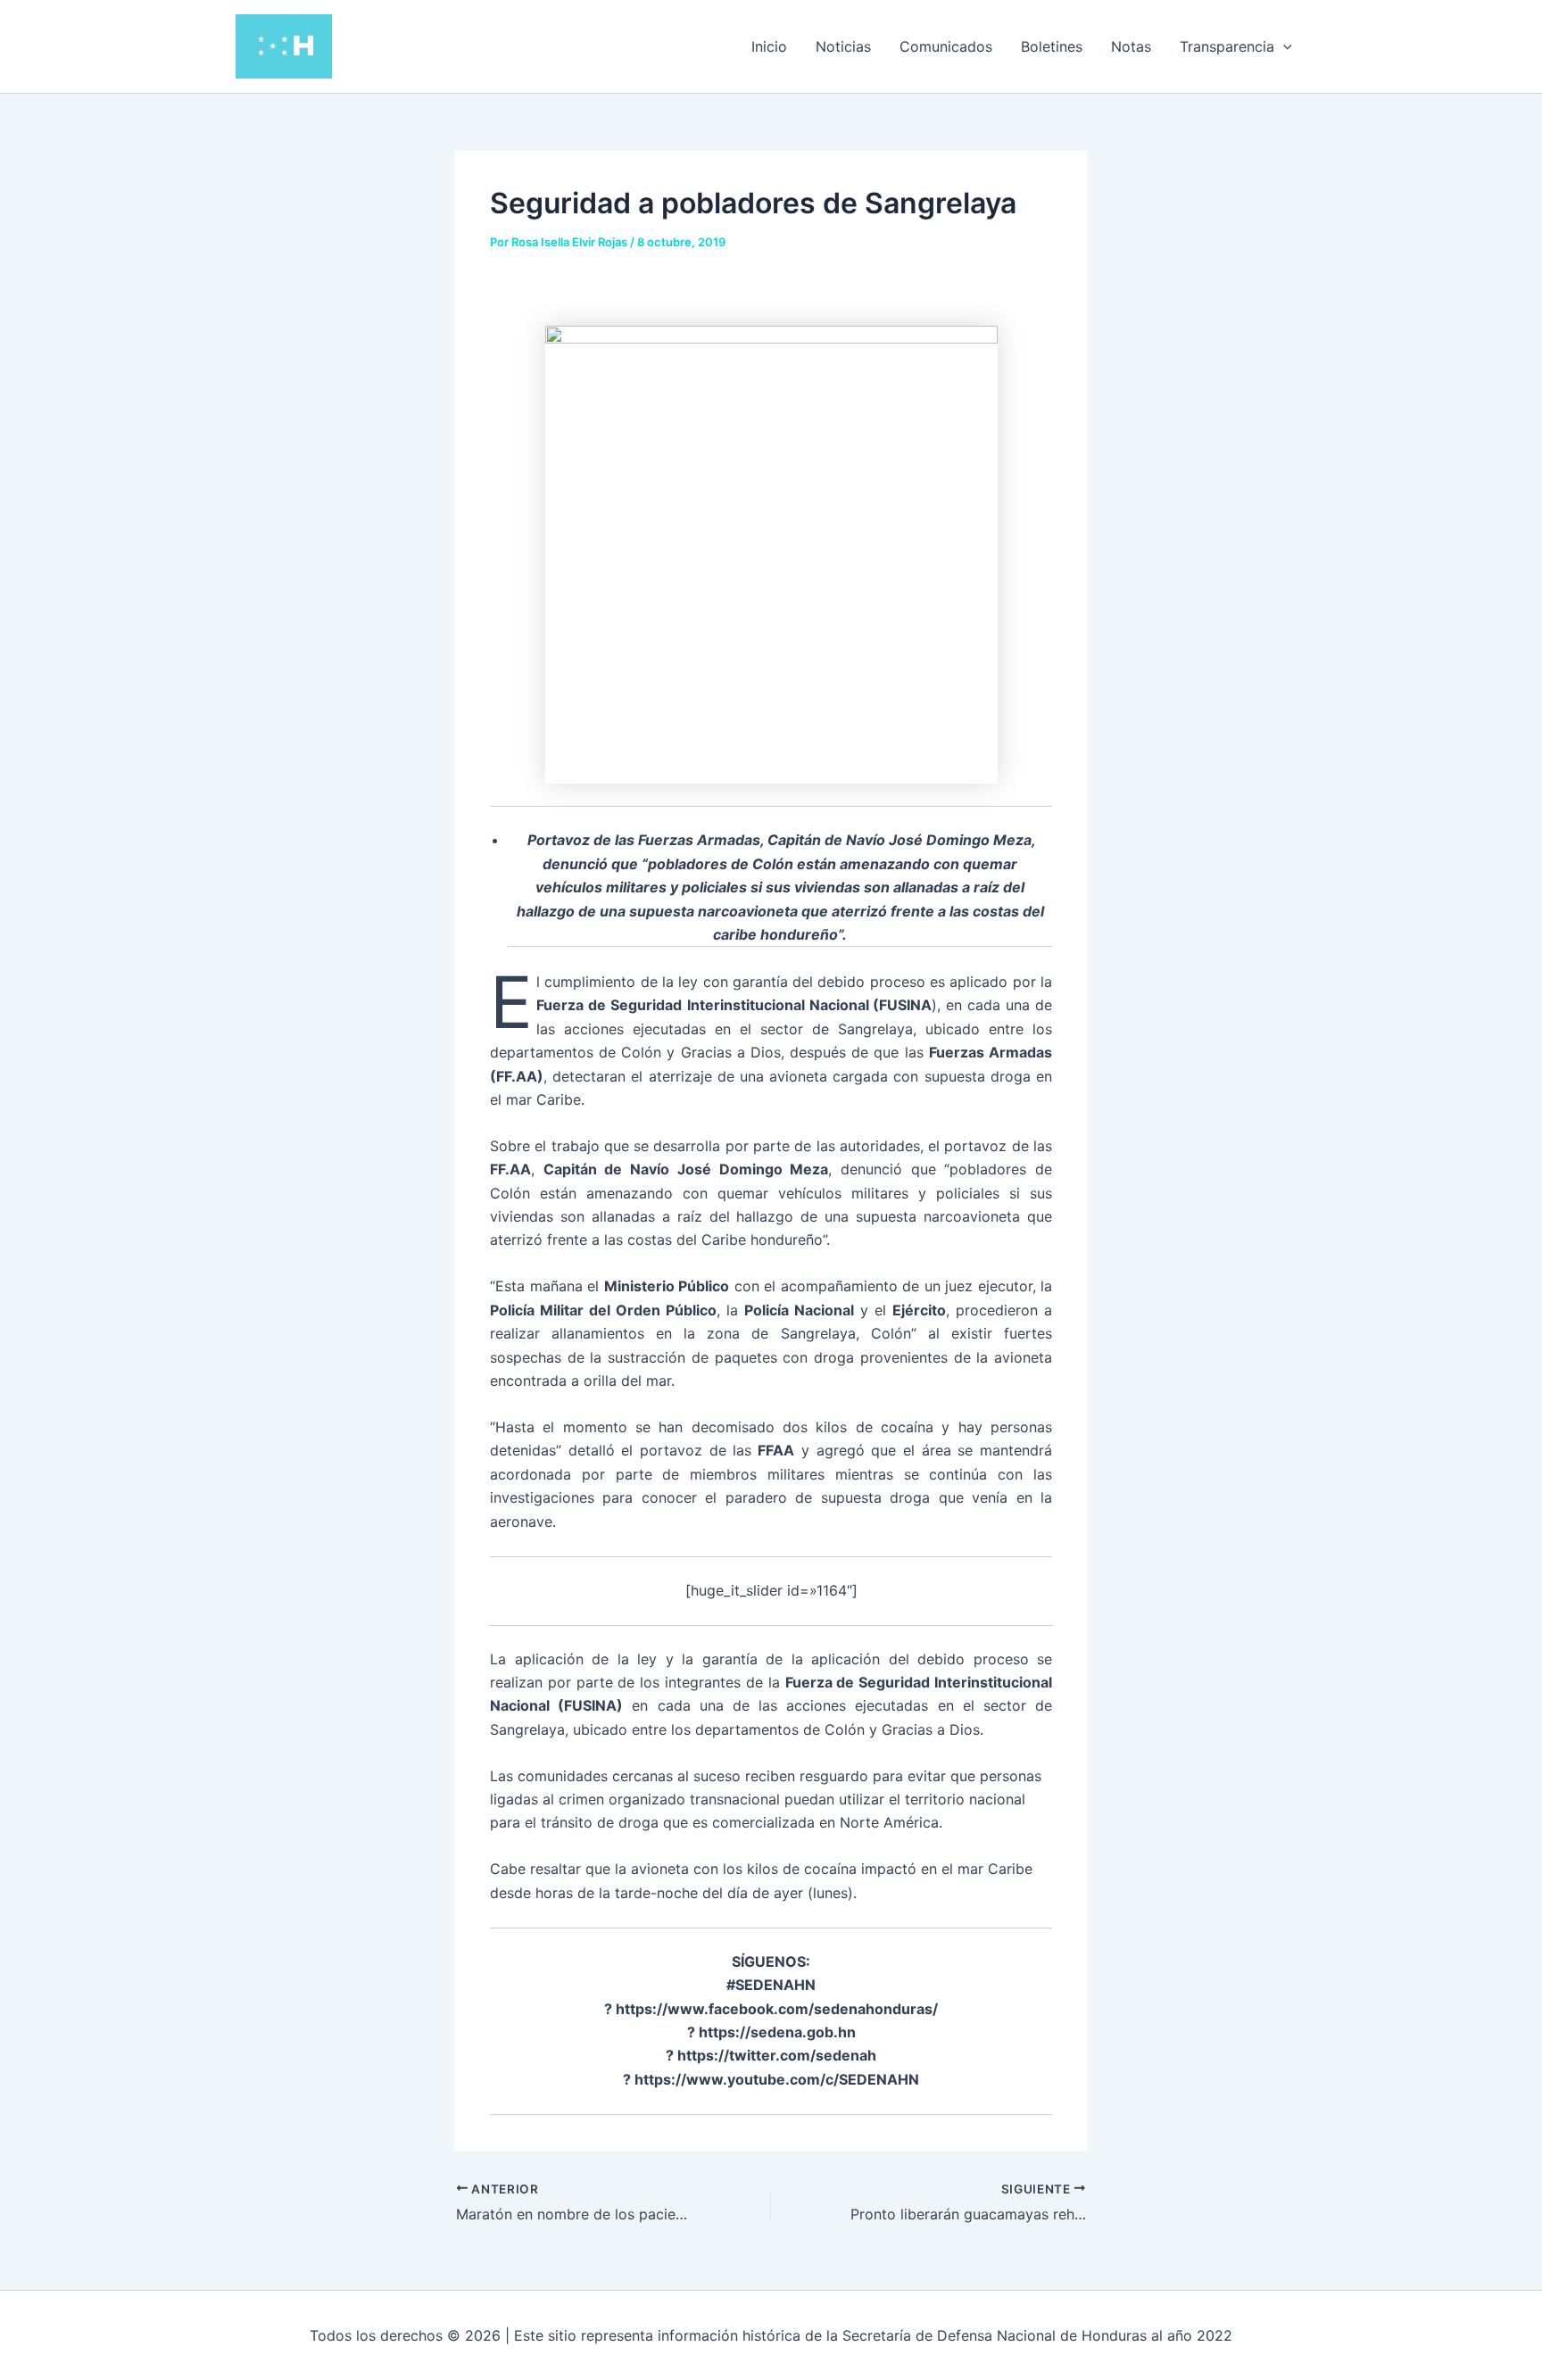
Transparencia (1227, 46)
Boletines (1052, 46)
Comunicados (946, 46)
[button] (1283, 46)
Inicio (769, 46)
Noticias (843, 46)
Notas (1131, 46)
